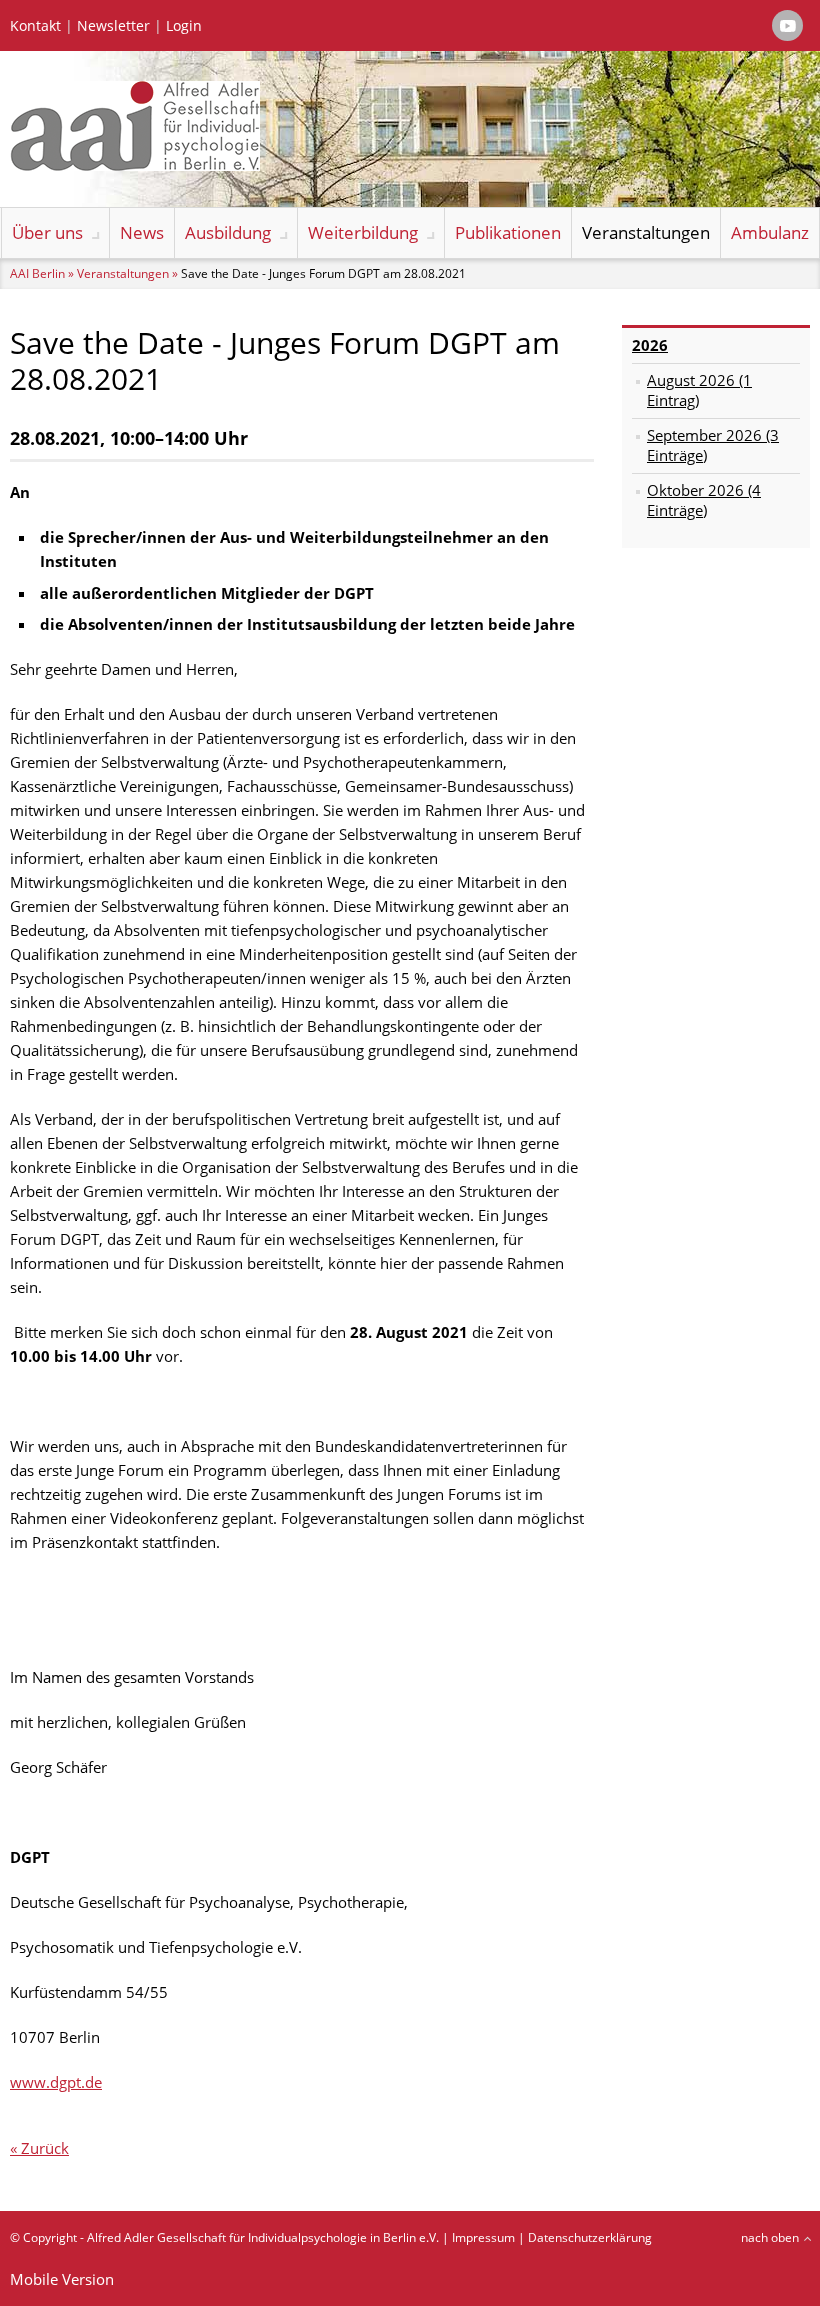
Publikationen (508, 232)
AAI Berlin (37, 273)
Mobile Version (62, 2279)
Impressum (483, 2237)
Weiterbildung (363, 232)
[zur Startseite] (135, 165)
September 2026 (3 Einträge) (713, 445)
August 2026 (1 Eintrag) (699, 390)
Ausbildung (228, 232)
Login (184, 26)
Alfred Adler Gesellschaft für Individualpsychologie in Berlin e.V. (263, 2237)
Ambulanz (770, 232)
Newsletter (113, 26)
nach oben (770, 2237)
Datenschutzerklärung (590, 2237)
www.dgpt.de (56, 2082)
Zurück (45, 2148)
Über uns (47, 232)
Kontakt (35, 26)
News (142, 232)
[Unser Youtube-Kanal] (787, 25)
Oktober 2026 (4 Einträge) (704, 500)
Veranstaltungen (646, 232)
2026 (650, 345)
